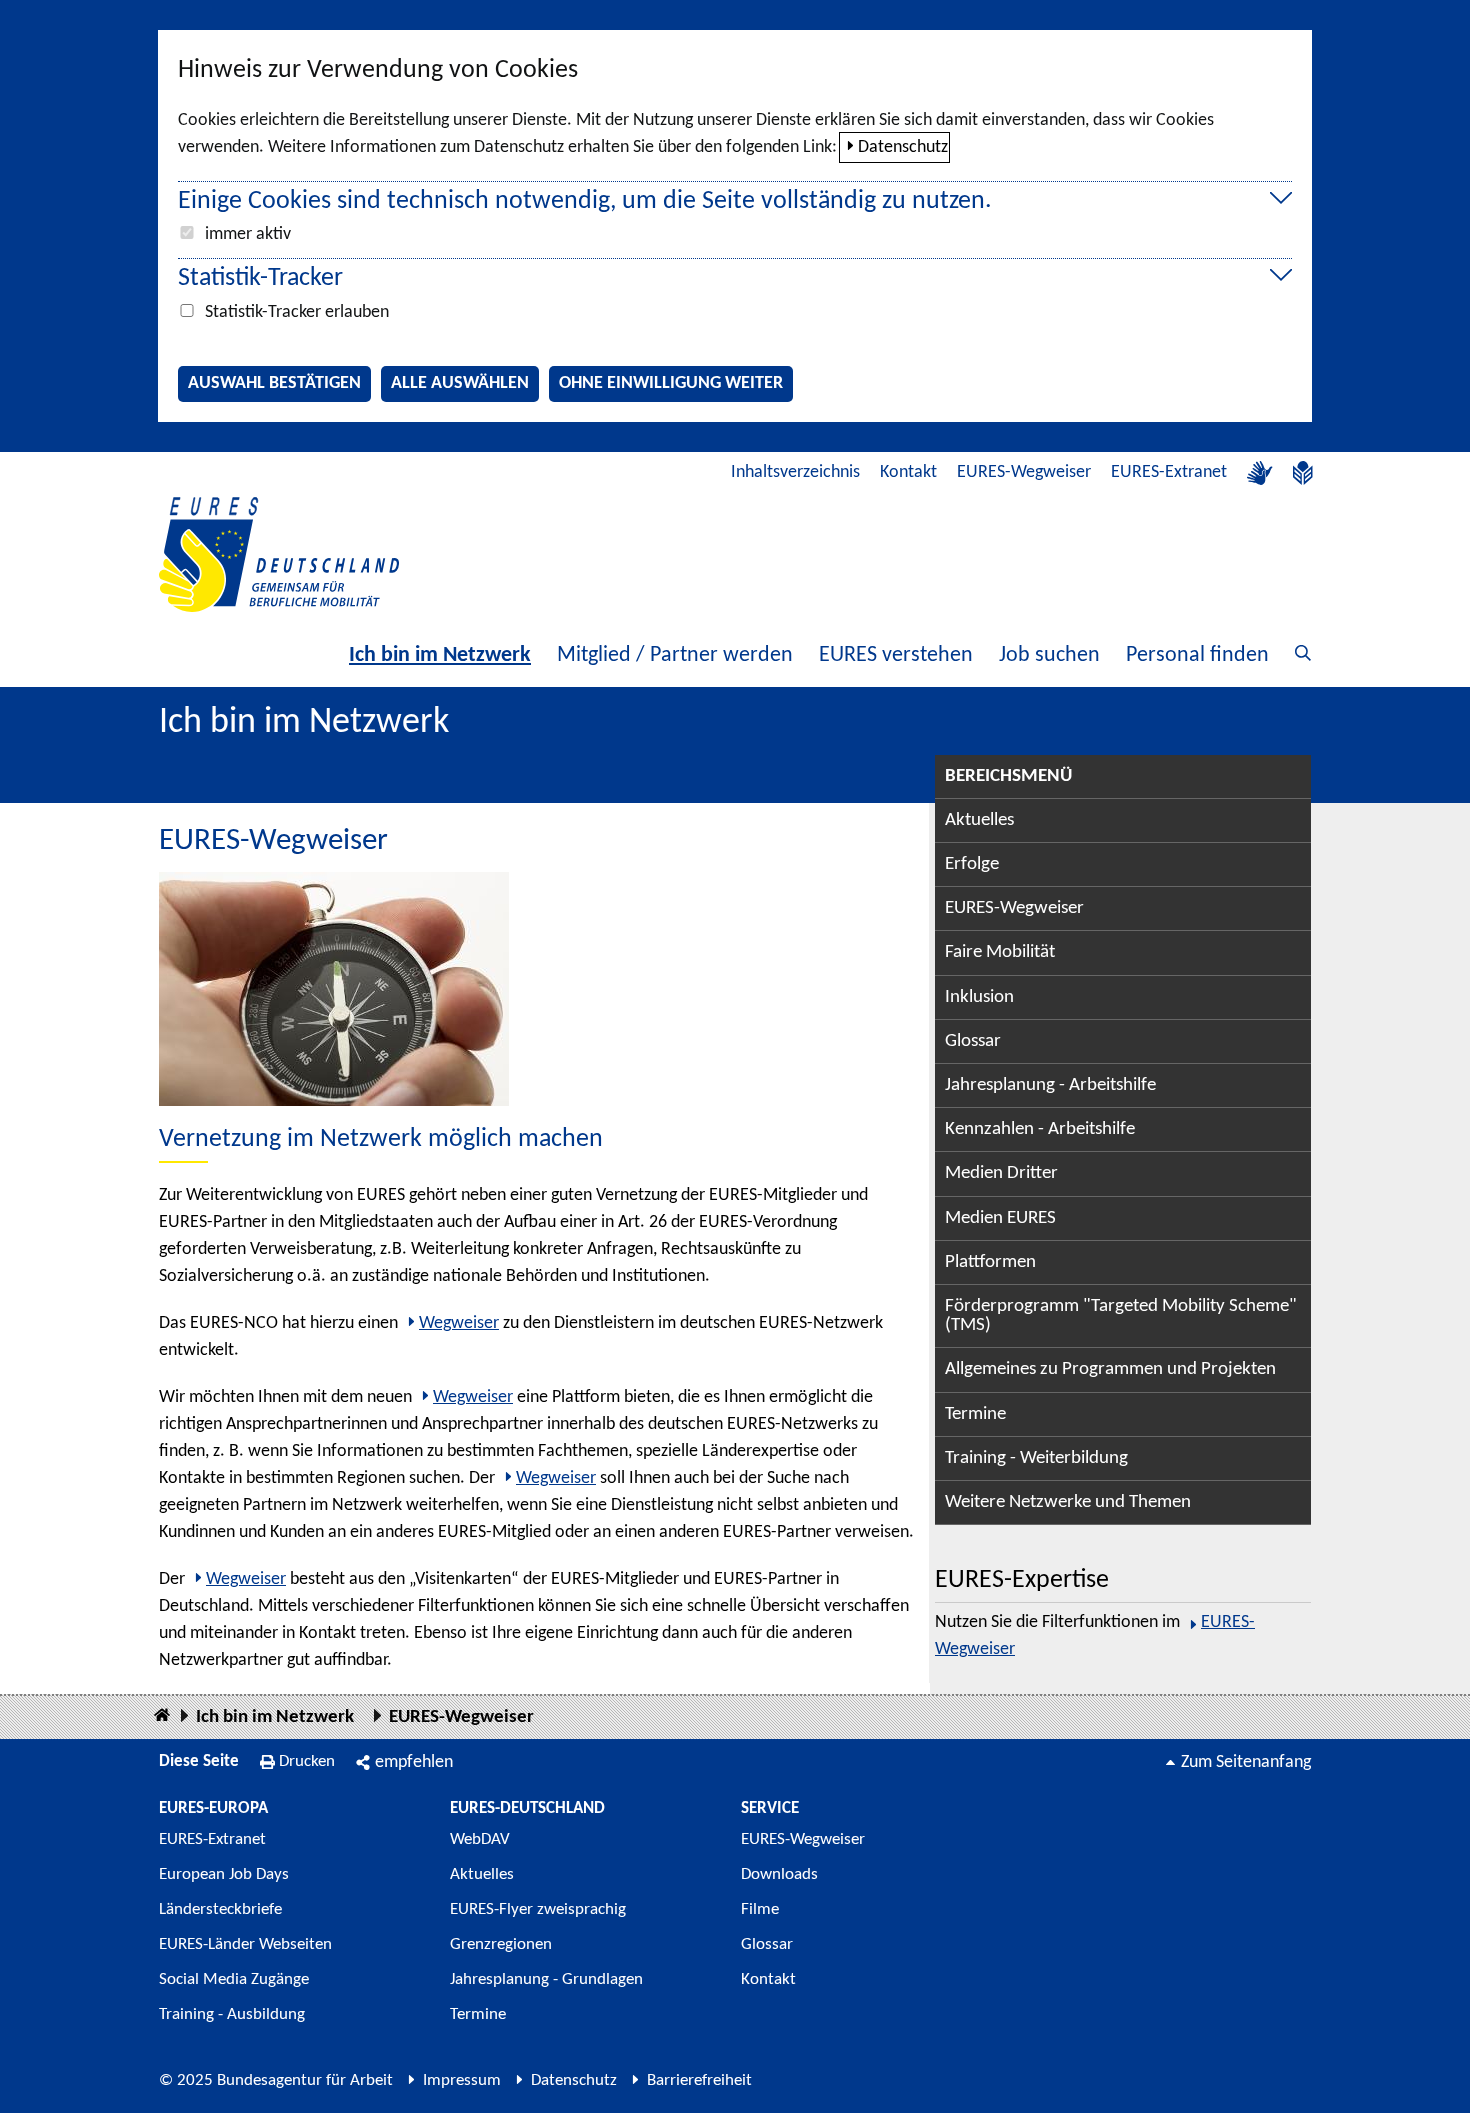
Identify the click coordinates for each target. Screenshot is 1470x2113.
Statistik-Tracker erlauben (297, 312)
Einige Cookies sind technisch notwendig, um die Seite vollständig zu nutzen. (585, 201)
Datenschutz (903, 147)
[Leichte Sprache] (1303, 473)
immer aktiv (248, 234)
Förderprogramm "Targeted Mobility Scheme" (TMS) (1121, 1316)
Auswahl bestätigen (274, 383)
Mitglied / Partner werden (675, 655)
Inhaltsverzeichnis (795, 472)
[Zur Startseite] (279, 554)
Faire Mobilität (1000, 952)
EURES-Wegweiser (1024, 472)
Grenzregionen (501, 1944)
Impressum (462, 2080)
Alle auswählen (460, 383)
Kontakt (908, 472)
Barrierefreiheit (699, 2080)
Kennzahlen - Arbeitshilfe (1040, 1129)
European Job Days (224, 1874)
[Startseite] (162, 1716)
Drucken (307, 1761)
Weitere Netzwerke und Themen (1068, 1502)
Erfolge (972, 864)
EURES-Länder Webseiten (245, 1944)
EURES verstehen (896, 655)
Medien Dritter (1001, 1173)
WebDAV (480, 1839)
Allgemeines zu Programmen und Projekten (1110, 1369)
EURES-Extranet (1169, 472)
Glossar (973, 1041)
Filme (760, 1909)
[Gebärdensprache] (1260, 473)
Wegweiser (459, 1323)
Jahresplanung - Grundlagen (546, 1979)
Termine (975, 1414)
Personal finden (1197, 655)
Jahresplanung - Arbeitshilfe (1050, 1085)
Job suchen (1049, 655)
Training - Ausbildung (232, 2014)
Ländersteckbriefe (220, 1909)
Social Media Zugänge (234, 1979)
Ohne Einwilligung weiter (671, 383)
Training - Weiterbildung (1036, 1458)
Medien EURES (1000, 1218)
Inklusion (979, 997)
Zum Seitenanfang (1246, 1762)
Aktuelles (979, 820)
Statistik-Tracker (260, 278)
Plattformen (990, 1262)
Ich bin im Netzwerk (440, 655)
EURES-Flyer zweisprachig (538, 1909)
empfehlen (414, 1762)
